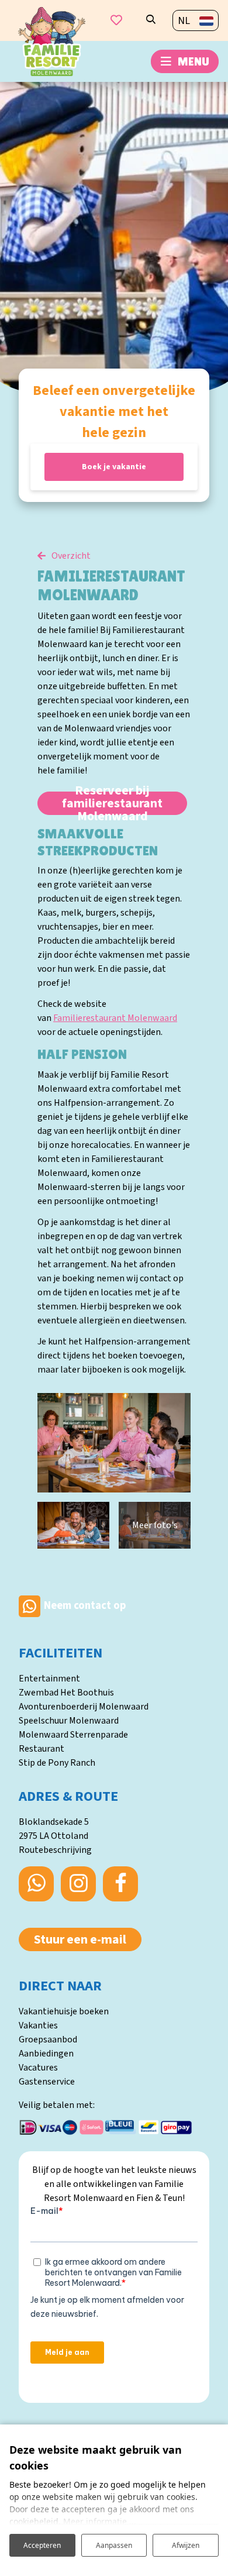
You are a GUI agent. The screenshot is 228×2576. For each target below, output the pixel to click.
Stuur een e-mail (80, 1939)
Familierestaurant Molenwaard (115, 1018)
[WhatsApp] (36, 1884)
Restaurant (42, 1749)
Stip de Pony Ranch (57, 1763)
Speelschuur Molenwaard (69, 1721)
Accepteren (42, 2545)
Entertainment (49, 1679)
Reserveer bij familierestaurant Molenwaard (112, 803)
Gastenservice (47, 2082)
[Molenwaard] (52, 41)
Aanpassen (114, 2545)
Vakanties (38, 2025)
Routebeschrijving (55, 1850)
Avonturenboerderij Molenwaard (84, 1707)
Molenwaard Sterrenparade (73, 1735)
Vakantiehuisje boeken (64, 2011)
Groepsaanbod (48, 2040)
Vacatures (38, 2068)
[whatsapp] (30, 1606)
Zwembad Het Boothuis (66, 1693)
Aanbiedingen (46, 2054)
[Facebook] (120, 1884)
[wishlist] (116, 20)
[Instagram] (78, 1884)
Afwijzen (186, 2545)
